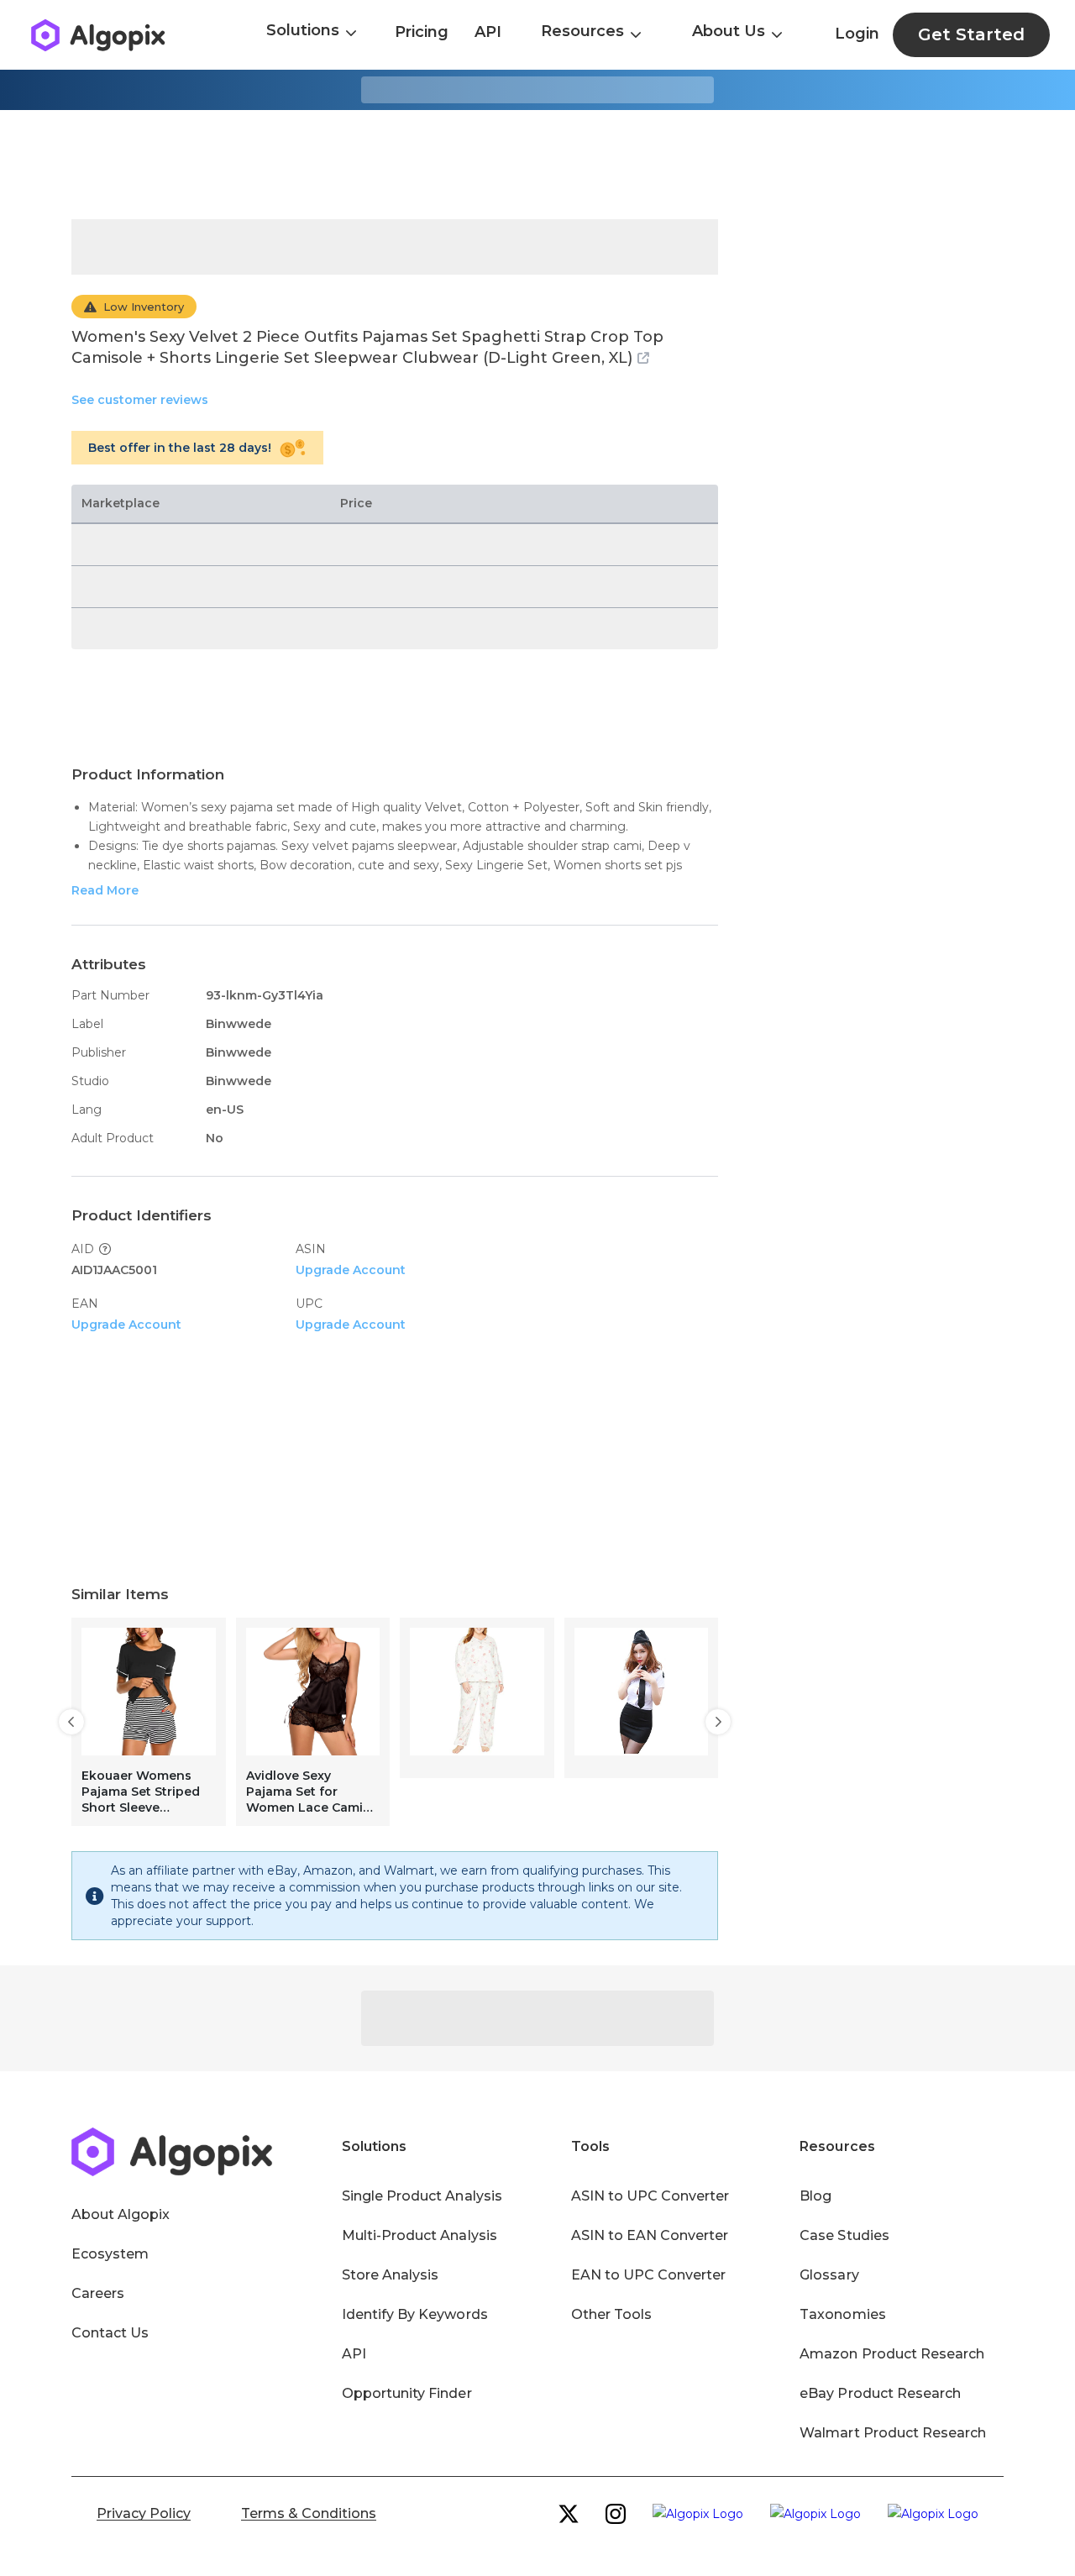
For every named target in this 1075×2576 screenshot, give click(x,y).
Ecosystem (110, 2254)
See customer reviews (140, 400)
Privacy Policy (144, 2513)
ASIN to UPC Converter (650, 2196)
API (488, 32)
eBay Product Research (880, 2393)
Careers (98, 2293)
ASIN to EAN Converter (650, 2235)
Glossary (829, 2275)
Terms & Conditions (309, 2513)
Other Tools (611, 2314)
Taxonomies (842, 2314)
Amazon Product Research (892, 2354)
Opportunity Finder (407, 2393)
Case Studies (844, 2235)
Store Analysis (390, 2275)
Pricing (422, 32)
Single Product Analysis (422, 2196)
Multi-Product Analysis (420, 2235)
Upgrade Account (351, 1270)
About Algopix (121, 2214)
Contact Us (110, 2333)
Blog (815, 2196)
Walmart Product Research (893, 2433)
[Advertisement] (537, 165)
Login (857, 34)
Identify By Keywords (415, 2314)
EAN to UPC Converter (649, 2275)
